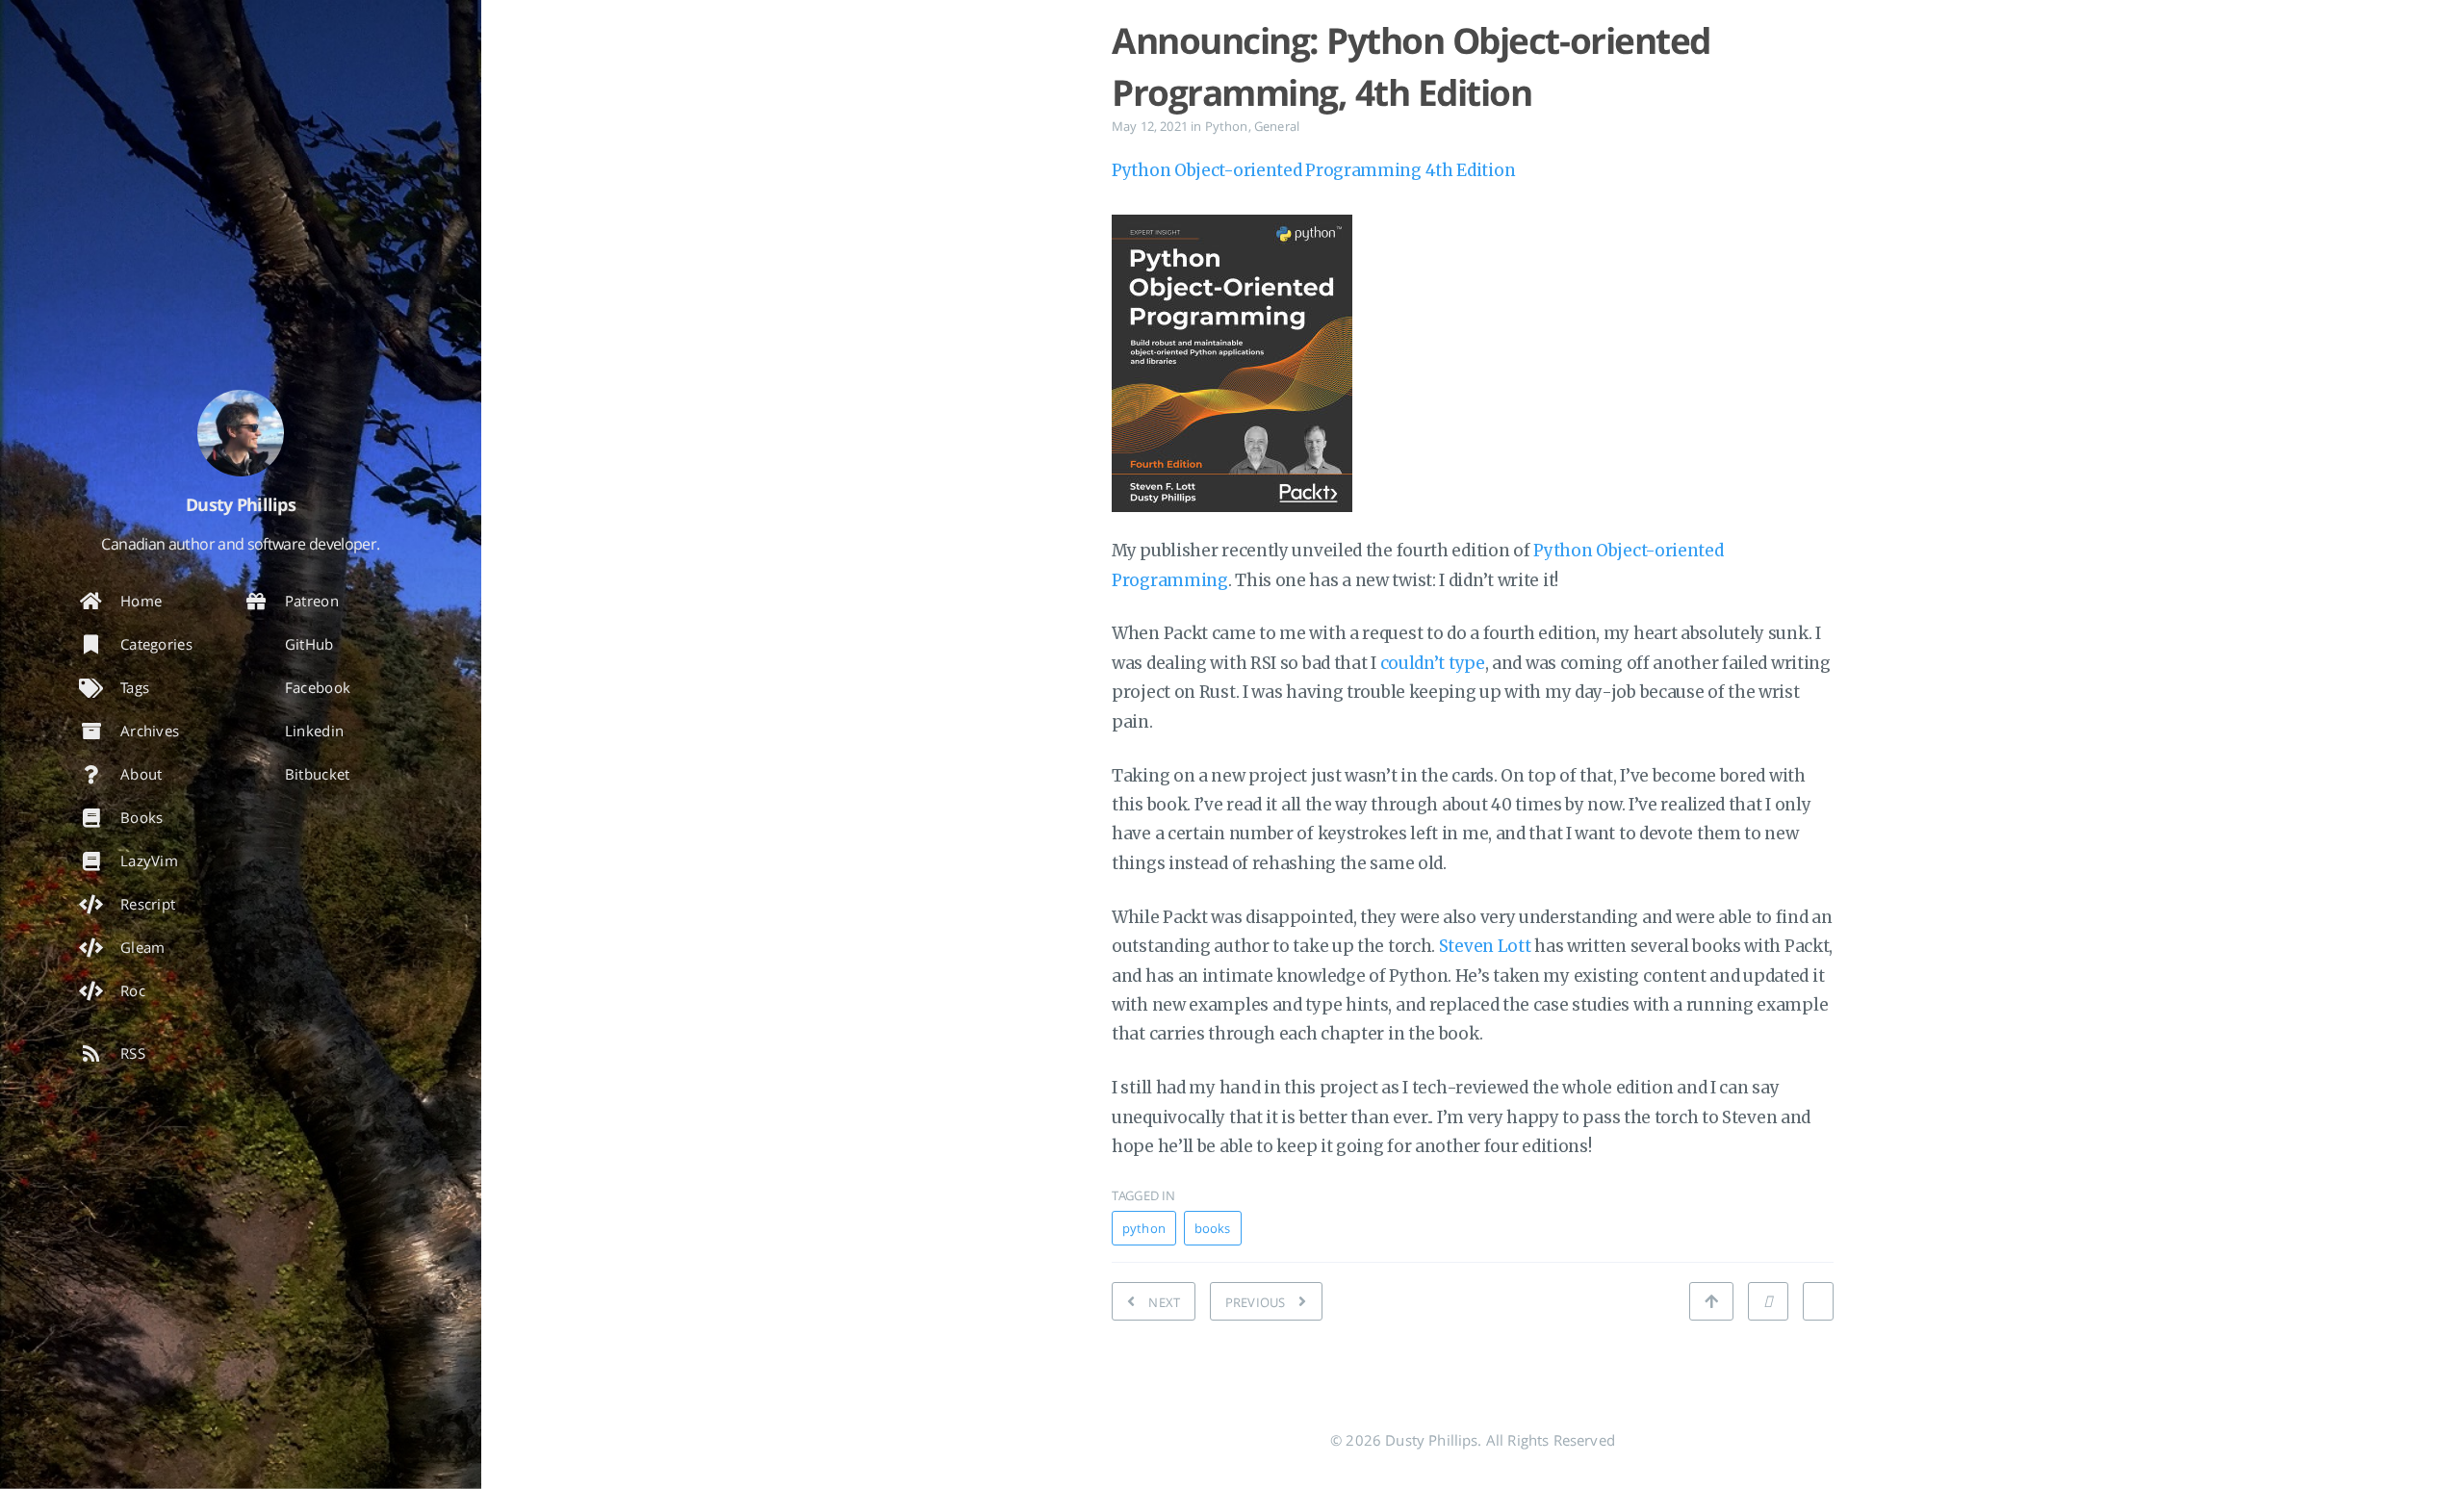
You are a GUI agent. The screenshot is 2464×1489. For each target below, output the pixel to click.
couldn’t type (1433, 663)
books (1213, 1228)
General (1277, 126)
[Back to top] (1711, 1301)
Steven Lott (1485, 946)
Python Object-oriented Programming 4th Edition (1313, 170)
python (1144, 1228)
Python (1227, 126)
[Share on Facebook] (1818, 1301)
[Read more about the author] (241, 433)
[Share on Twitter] (1768, 1301)
